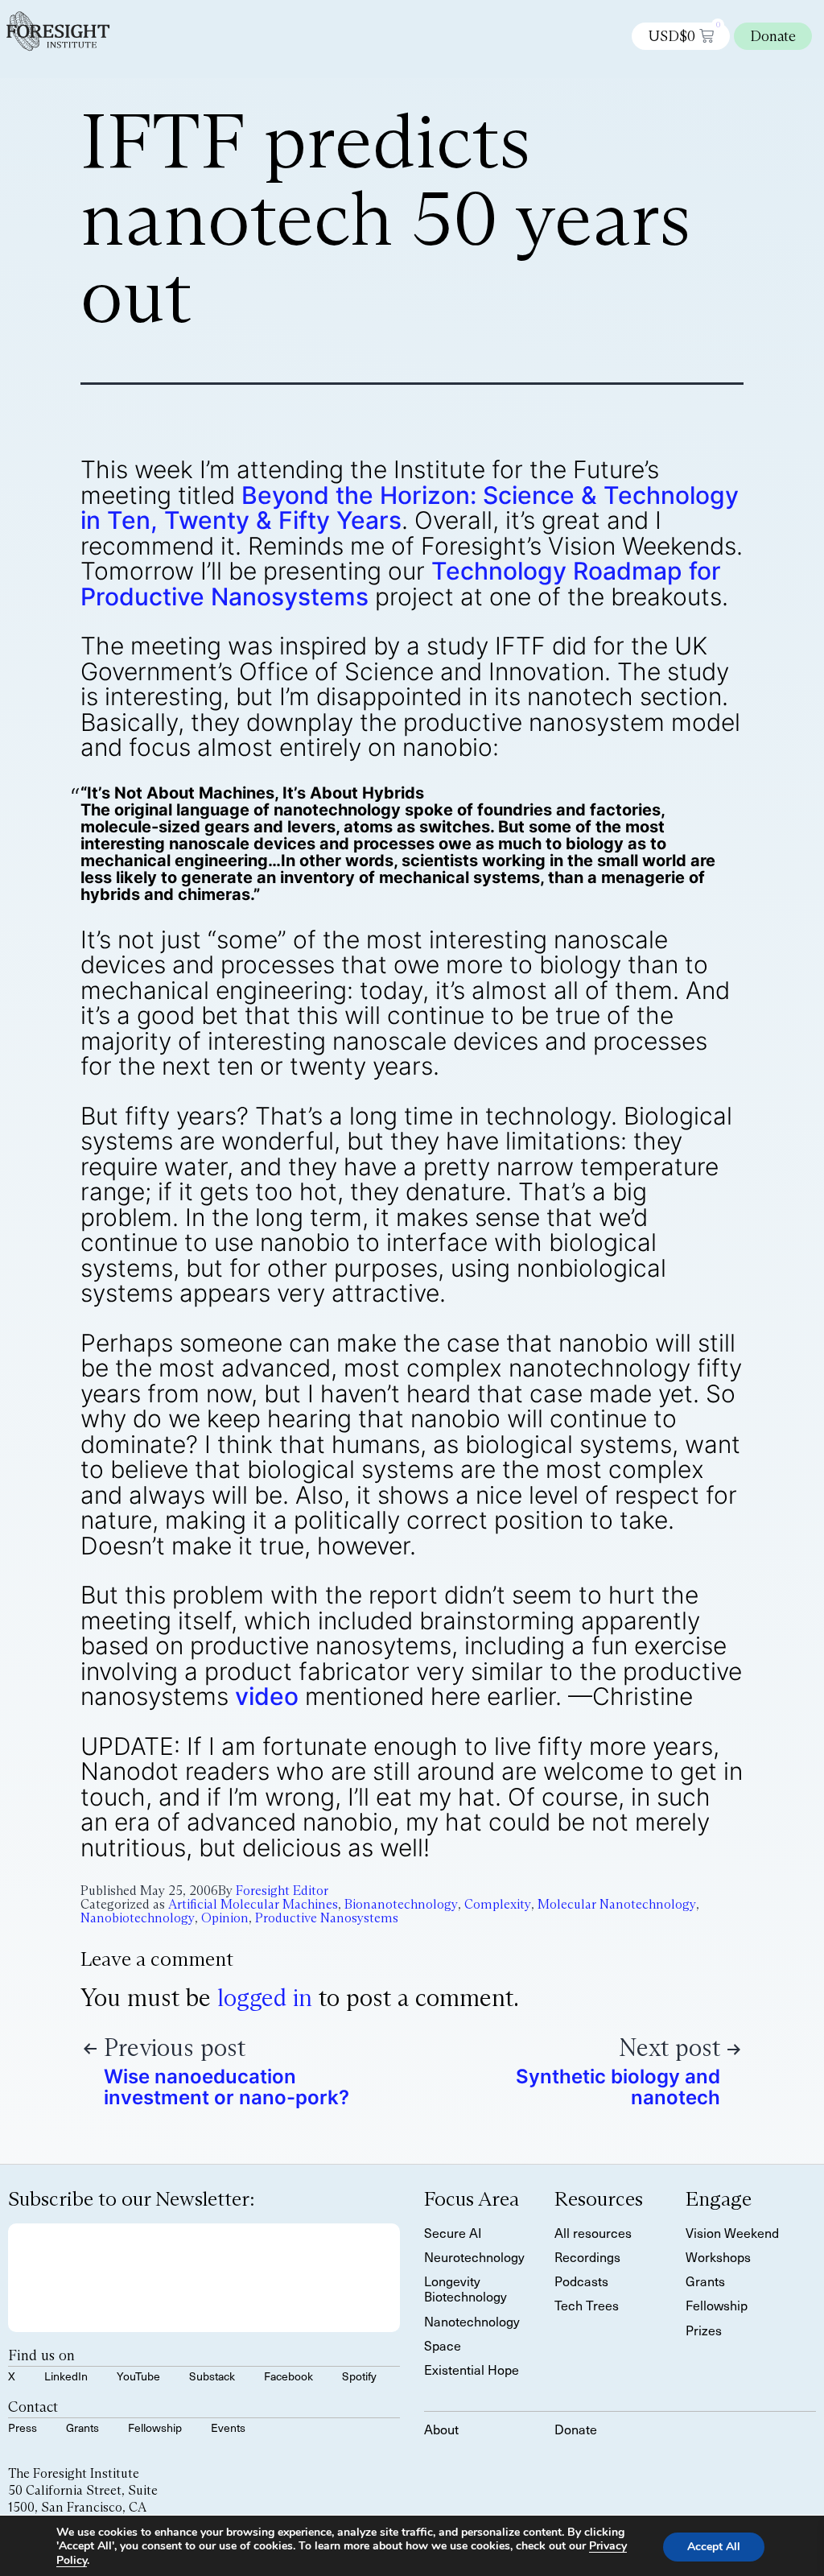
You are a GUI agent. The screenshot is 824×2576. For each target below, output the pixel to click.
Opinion (225, 1918)
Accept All (714, 2547)
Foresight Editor (282, 1891)
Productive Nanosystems (327, 1918)
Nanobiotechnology (138, 1918)
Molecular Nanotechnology (617, 1904)
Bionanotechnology (401, 1904)
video (267, 1696)
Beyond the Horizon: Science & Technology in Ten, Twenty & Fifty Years (410, 508)
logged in (265, 1998)
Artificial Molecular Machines (253, 1904)
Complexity (498, 1904)
